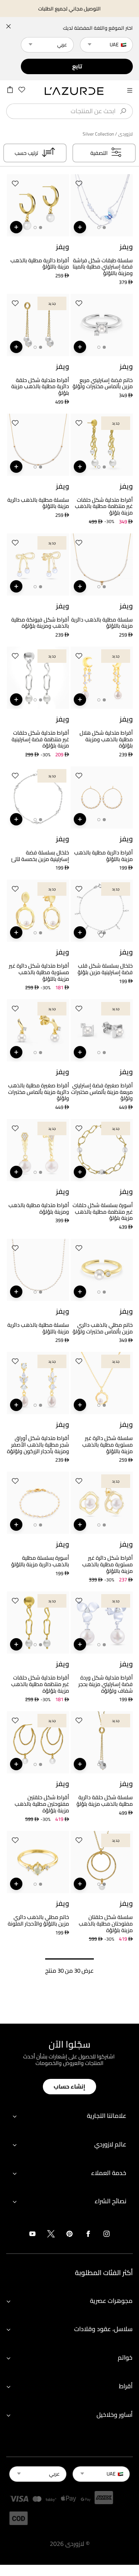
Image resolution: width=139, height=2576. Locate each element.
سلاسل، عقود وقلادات (103, 2329)
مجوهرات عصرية (111, 2301)
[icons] (107, 2235)
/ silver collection (100, 134)
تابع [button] (77, 66)
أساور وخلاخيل (114, 2415)
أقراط (126, 2386)
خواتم (125, 2357)
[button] (79, 185)
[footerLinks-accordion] (69, 2116)
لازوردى (125, 134)
